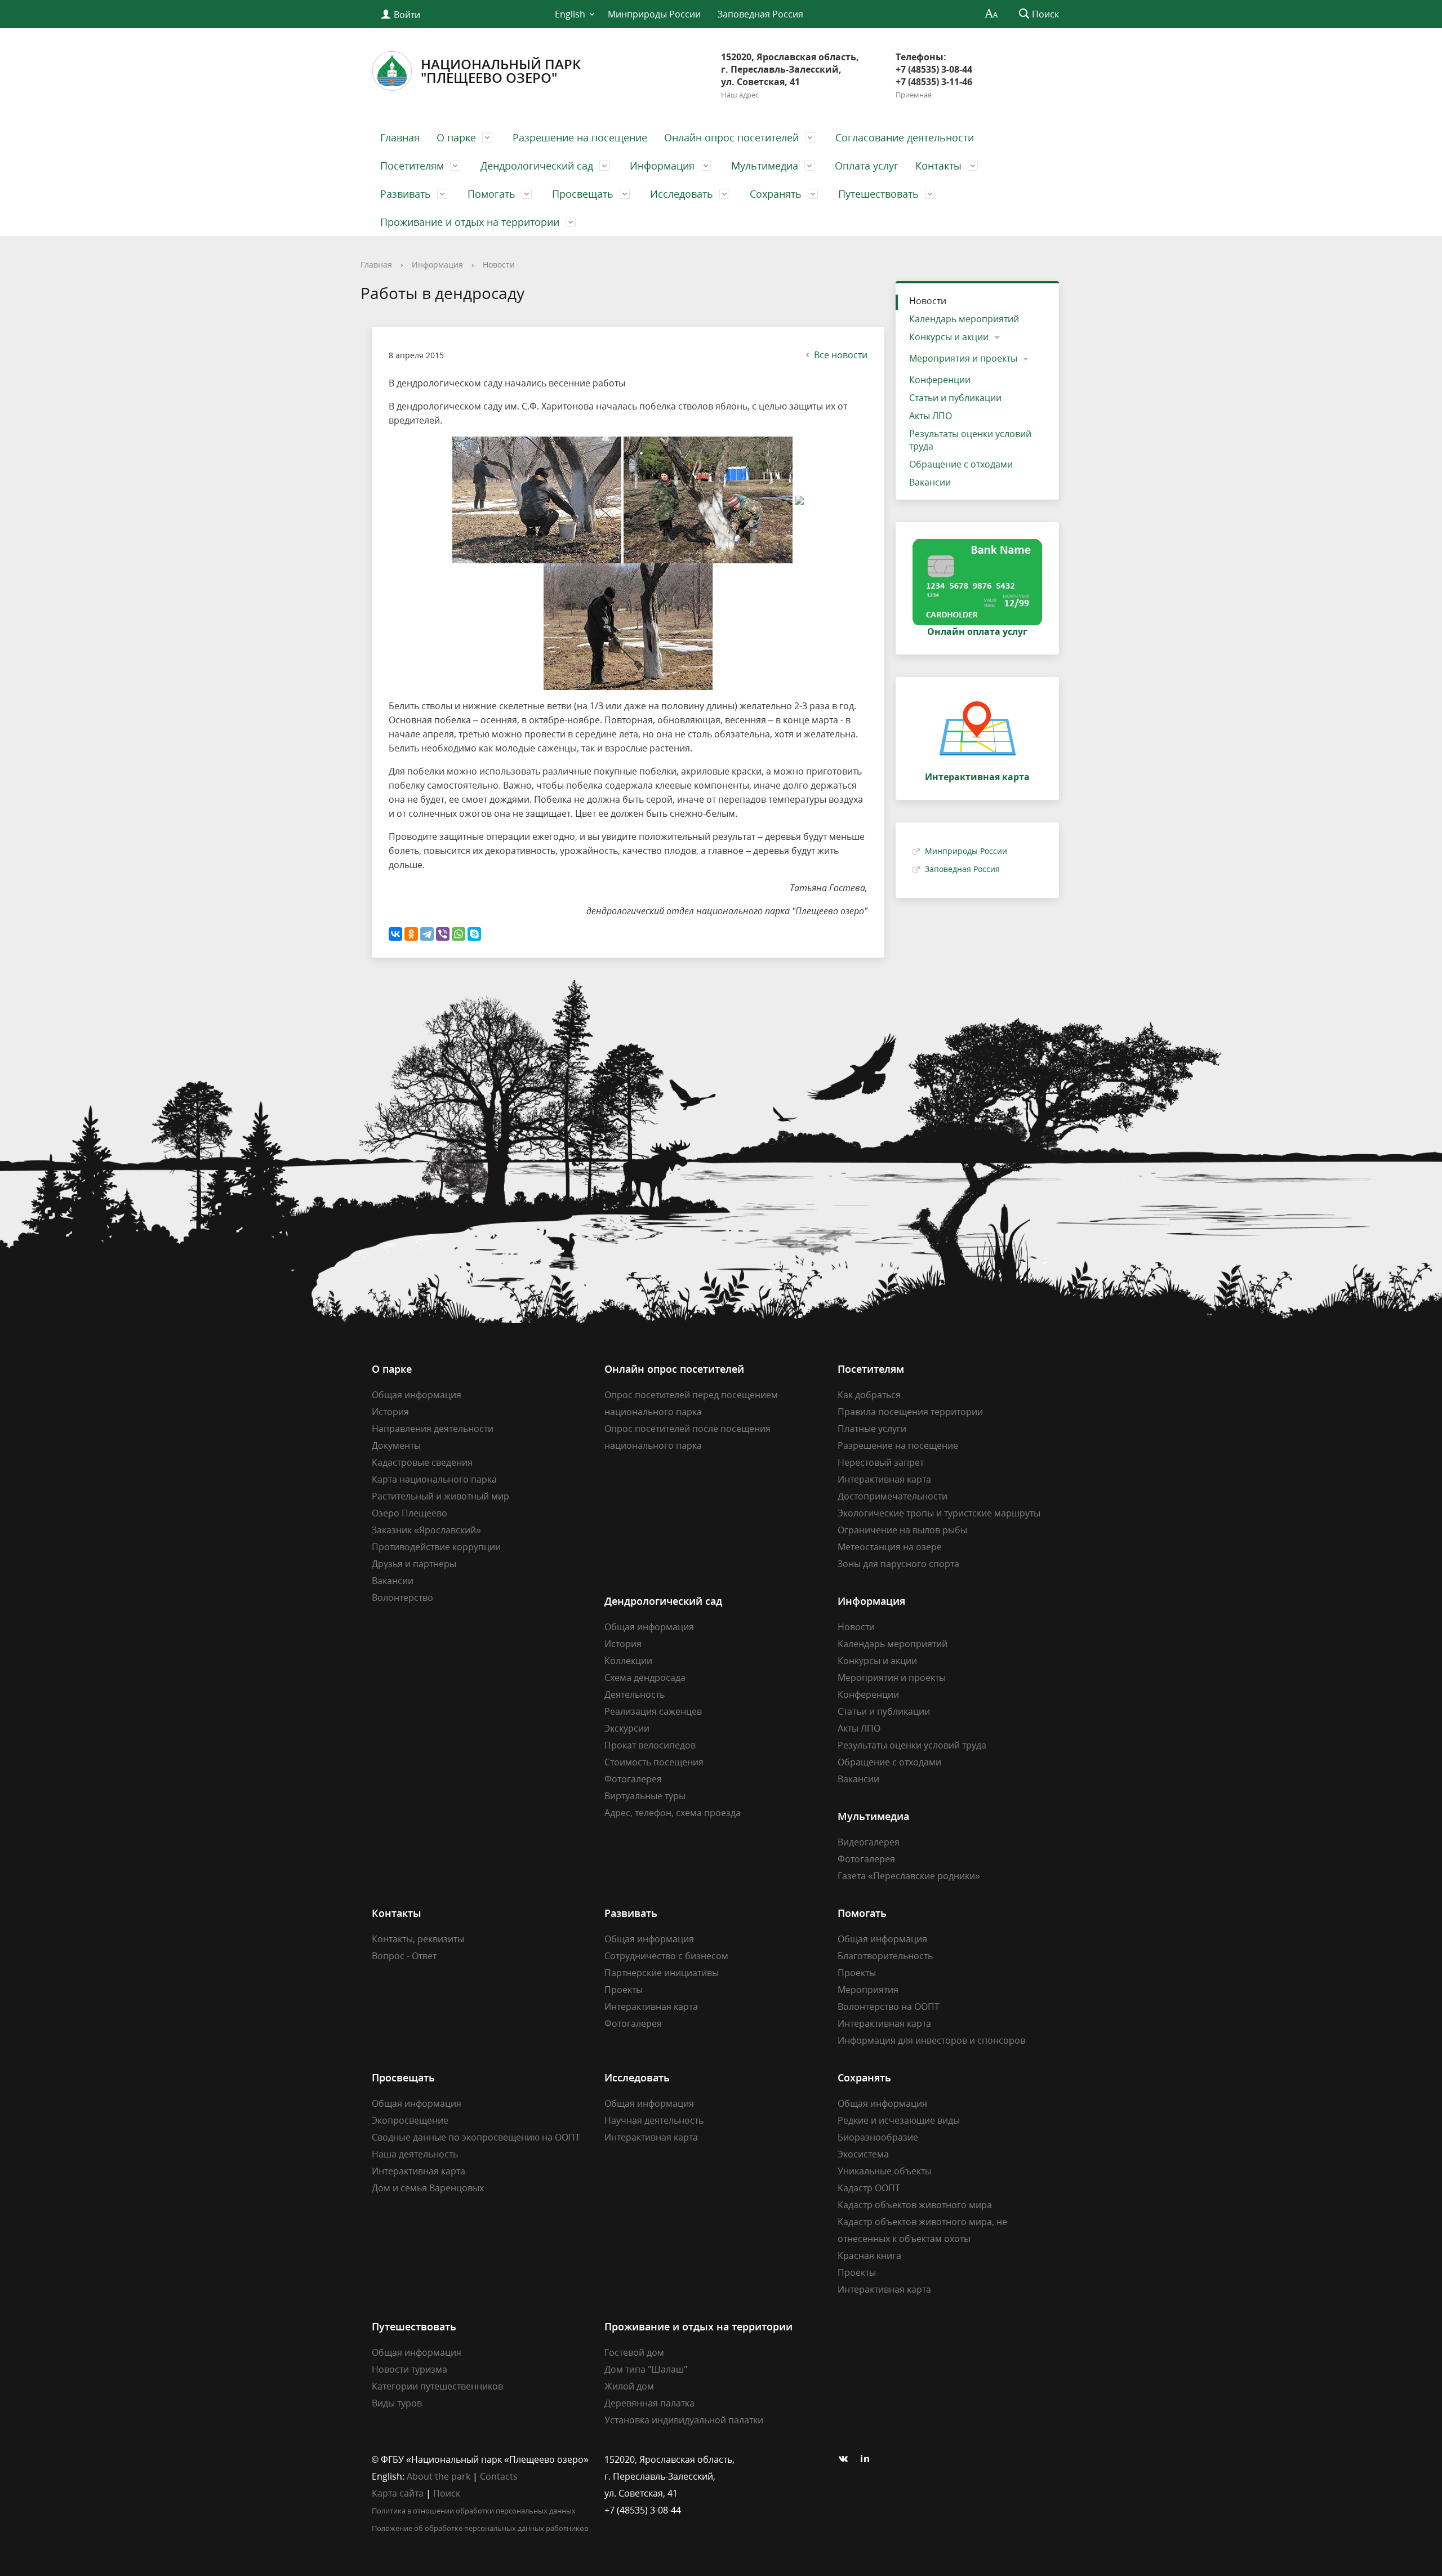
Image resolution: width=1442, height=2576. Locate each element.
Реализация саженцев (653, 1711)
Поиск (447, 2493)
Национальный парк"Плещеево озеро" (501, 71)
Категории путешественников (437, 2386)
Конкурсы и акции (949, 337)
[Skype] (474, 934)
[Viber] (443, 934)
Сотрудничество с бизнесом (666, 1956)
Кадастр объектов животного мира (915, 2205)
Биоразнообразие (878, 2137)
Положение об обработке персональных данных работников (480, 2528)
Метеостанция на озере (890, 1547)
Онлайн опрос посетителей (731, 137)
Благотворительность (885, 1956)
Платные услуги (872, 1429)
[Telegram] (427, 934)
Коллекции (628, 1661)
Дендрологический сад (537, 166)
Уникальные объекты (885, 2171)
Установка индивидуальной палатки (684, 2420)
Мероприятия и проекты (963, 358)
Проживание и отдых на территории (470, 222)
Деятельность (635, 1694)
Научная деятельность (654, 2120)
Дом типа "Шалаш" (646, 2369)
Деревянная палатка (649, 2403)
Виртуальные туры (645, 1796)
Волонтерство (402, 1598)
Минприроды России (654, 14)
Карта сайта (398, 2493)
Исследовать (682, 194)
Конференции (940, 380)
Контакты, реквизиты (418, 1939)
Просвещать (583, 194)
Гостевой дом (634, 2352)
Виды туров (397, 2403)
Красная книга (869, 2255)
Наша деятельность (415, 2154)
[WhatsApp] (459, 934)
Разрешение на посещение (580, 137)
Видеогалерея (869, 1842)
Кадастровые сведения (422, 1462)
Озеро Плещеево (410, 1513)
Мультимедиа (765, 166)
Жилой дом (629, 2386)
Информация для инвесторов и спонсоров (931, 2040)
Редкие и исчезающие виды (899, 2120)
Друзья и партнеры (414, 1564)
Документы (396, 1445)
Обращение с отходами (961, 464)
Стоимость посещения (654, 1762)
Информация (662, 166)
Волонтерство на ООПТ (889, 2006)
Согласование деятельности (905, 137)
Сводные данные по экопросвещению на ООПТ (476, 2137)
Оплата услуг (867, 166)
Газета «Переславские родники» (909, 1876)
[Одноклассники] (411, 934)
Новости (499, 264)
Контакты (938, 166)
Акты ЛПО (931, 416)
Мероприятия (868, 1990)
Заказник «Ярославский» (426, 1530)
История (390, 1412)
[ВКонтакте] (395, 934)
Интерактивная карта (884, 1479)
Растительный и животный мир (440, 1496)
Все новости (841, 355)
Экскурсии (627, 1728)
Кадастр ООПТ (869, 2188)
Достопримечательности (893, 1496)
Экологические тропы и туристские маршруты (939, 1513)
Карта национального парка (434, 1479)
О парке (456, 137)
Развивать (406, 194)
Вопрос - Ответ (404, 1956)
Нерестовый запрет (881, 1462)
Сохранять (776, 194)
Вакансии (930, 482)
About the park (439, 2476)
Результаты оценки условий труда (970, 440)
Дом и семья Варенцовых (428, 2188)
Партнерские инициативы (662, 1973)
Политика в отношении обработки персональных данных (474, 2511)
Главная (400, 137)
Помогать (491, 194)
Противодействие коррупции (436, 1547)
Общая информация (417, 1395)
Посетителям (412, 166)
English (570, 14)
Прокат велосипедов (650, 1745)
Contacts (499, 2476)
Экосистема (863, 2154)
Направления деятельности (433, 1429)
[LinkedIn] (868, 2459)
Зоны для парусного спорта (898, 1564)
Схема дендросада (645, 1678)
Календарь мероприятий (964, 319)
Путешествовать (878, 194)
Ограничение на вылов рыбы (902, 1530)
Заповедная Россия (760, 14)
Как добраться (869, 1395)
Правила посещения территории (910, 1412)
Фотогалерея (633, 1779)
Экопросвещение (410, 2120)
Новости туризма (410, 2369)
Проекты (624, 1990)
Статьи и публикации (955, 398)
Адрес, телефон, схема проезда (673, 1813)
